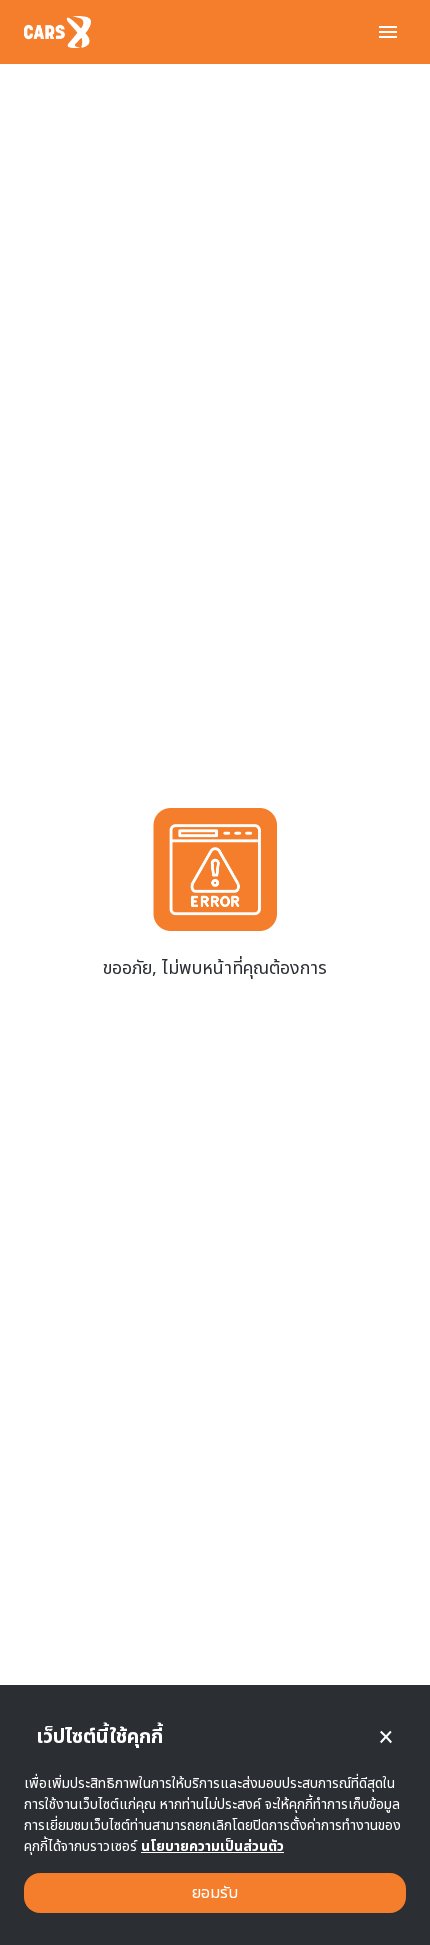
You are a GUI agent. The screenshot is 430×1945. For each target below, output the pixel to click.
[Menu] (388, 32)
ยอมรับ (215, 1893)
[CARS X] (57, 32)
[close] (386, 1737)
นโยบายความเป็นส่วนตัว (212, 1846)
